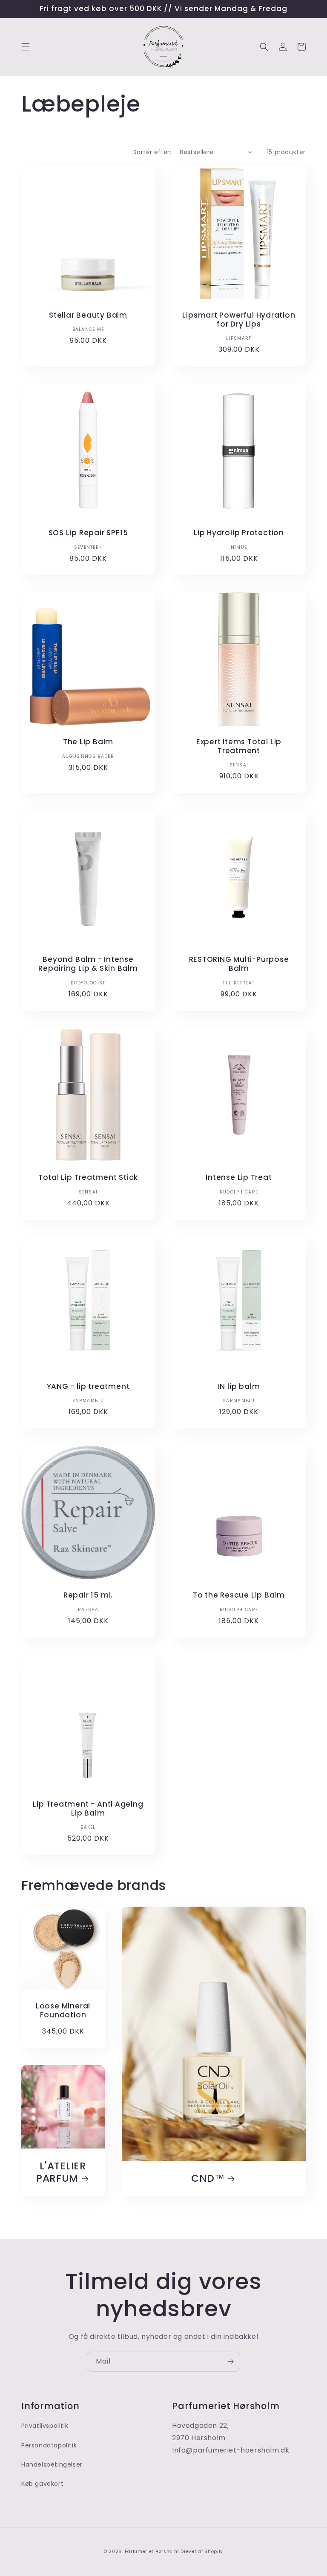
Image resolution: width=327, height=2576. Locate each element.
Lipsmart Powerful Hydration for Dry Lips (239, 320)
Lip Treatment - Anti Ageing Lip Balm (88, 1809)
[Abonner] (230, 2362)
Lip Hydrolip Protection (239, 533)
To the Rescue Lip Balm (239, 1595)
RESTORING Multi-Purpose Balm (239, 964)
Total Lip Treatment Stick (88, 1178)
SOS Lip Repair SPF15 (88, 533)
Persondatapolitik (49, 2445)
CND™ (208, 2179)
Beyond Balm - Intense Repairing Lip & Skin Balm (88, 964)
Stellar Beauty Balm (88, 315)
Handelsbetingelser (52, 2464)
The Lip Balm (88, 742)
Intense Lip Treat (239, 1178)
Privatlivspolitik (45, 2426)
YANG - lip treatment (88, 1387)
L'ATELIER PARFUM (61, 2172)
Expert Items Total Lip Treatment (239, 746)
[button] (26, 47)
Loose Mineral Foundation (63, 2011)
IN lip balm (239, 1387)
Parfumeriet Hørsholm (152, 2552)
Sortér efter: (152, 152)
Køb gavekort (42, 2484)
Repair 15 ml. (88, 1595)
